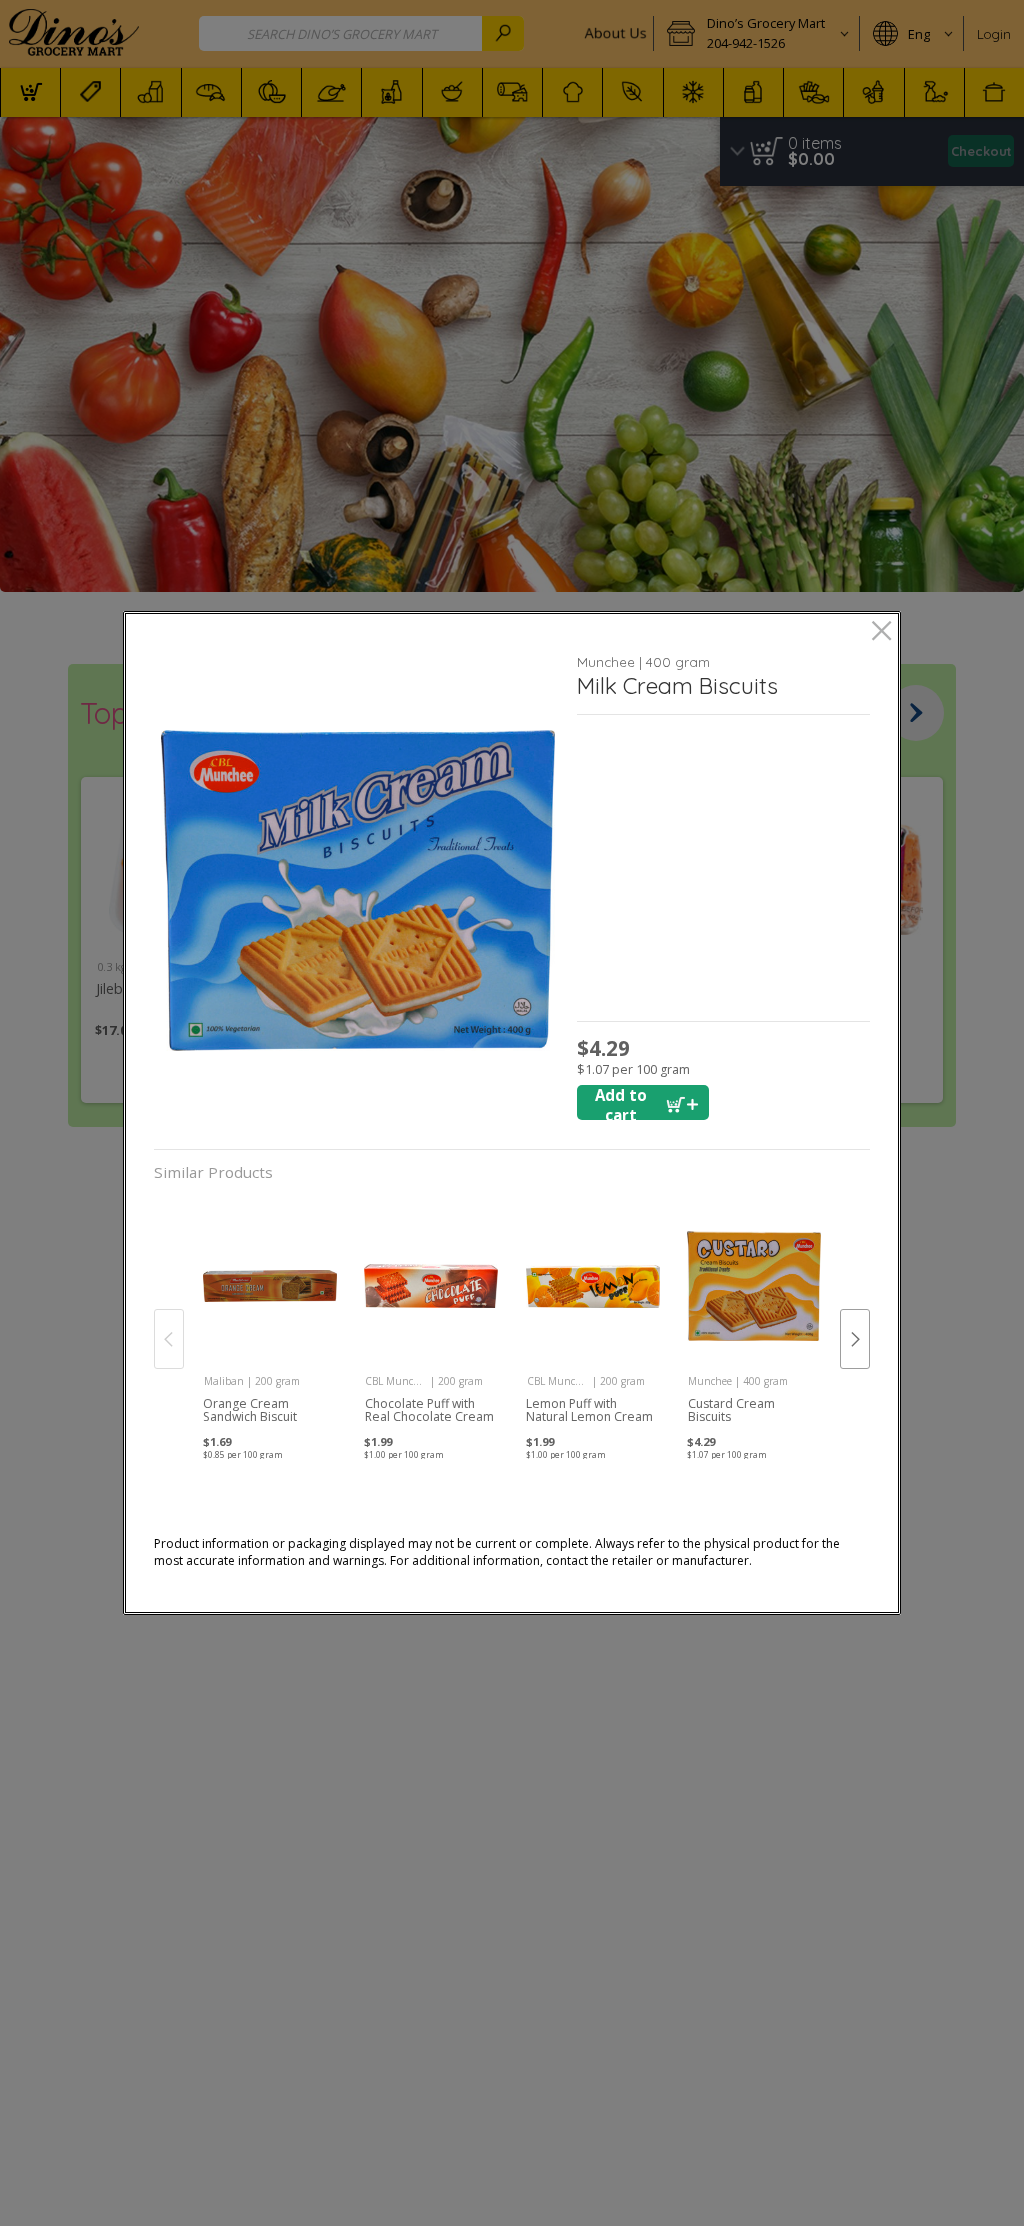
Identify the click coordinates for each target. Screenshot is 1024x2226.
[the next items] (855, 1339)
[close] (881, 632)
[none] (269, 1319)
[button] (358, 890)
